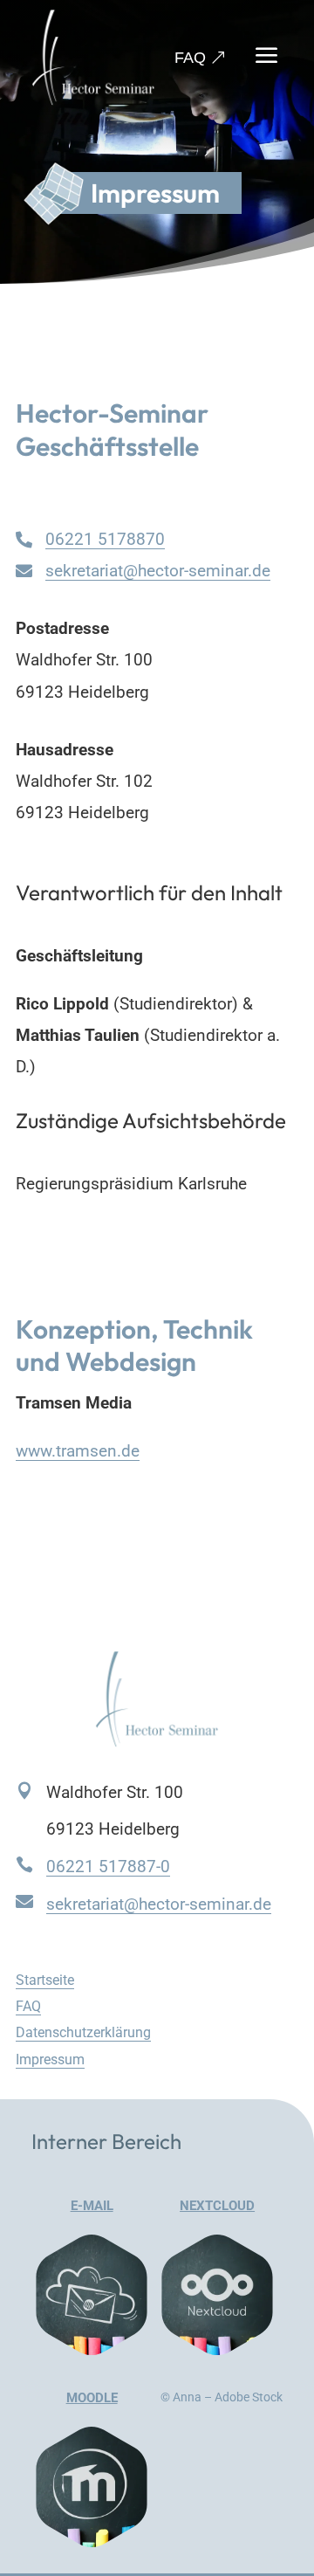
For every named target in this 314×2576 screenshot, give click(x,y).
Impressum (50, 2059)
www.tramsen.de (78, 1451)
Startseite (45, 1980)
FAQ (190, 58)
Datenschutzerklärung (83, 2032)
